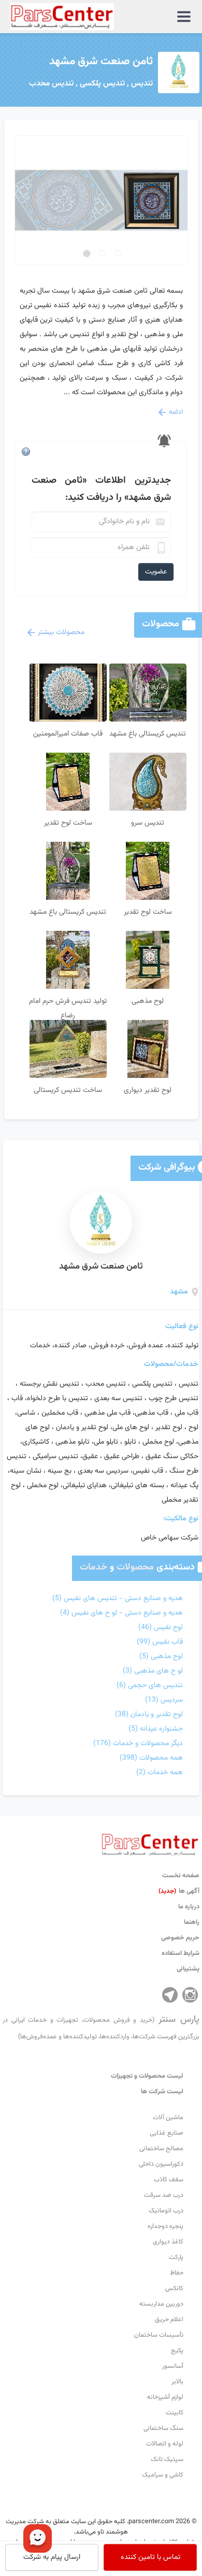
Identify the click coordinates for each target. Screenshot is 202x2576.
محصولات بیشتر (61, 632)
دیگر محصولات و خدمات (138, 1744)
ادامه (176, 412)
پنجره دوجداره (165, 2226)
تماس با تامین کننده (150, 2557)
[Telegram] (170, 1995)
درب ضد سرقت (164, 2195)
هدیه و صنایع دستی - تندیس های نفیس (118, 1599)
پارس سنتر (101, 2027)
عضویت (156, 572)
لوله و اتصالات (165, 2444)
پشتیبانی (188, 1969)
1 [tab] (119, 253)
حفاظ (177, 2273)
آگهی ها (179, 1891)
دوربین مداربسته (161, 2304)
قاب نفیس (160, 1642)
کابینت (175, 2413)
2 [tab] (102, 254)
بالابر (177, 2382)
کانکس (174, 2289)
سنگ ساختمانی (163, 2428)
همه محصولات (151, 1758)
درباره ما (189, 1907)
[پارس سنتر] (150, 1842)
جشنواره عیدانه (156, 1729)
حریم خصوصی (180, 1938)
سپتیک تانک (167, 2459)
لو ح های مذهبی (153, 1671)
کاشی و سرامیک (163, 2475)
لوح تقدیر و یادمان (149, 1715)
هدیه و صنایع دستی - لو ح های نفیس (121, 1613)
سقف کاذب (169, 2180)
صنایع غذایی (167, 2133)
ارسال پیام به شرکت (52, 2557)
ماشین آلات (168, 2118)
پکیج (177, 2351)
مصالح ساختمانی (161, 2149)
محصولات (135, 1567)
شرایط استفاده (181, 1953)
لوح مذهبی (161, 1657)
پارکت (176, 2257)
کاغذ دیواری (168, 2242)
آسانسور (173, 2366)
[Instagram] (190, 1995)
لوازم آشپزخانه (165, 2397)
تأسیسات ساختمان (159, 2335)
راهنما (192, 1922)
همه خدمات (160, 1773)
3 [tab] (88, 253)
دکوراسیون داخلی (161, 2164)
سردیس (164, 1700)
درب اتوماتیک (166, 2211)
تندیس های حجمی (150, 1686)
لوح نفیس (161, 1628)
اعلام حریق (169, 2320)
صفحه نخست (181, 1876)
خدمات (93, 1567)
